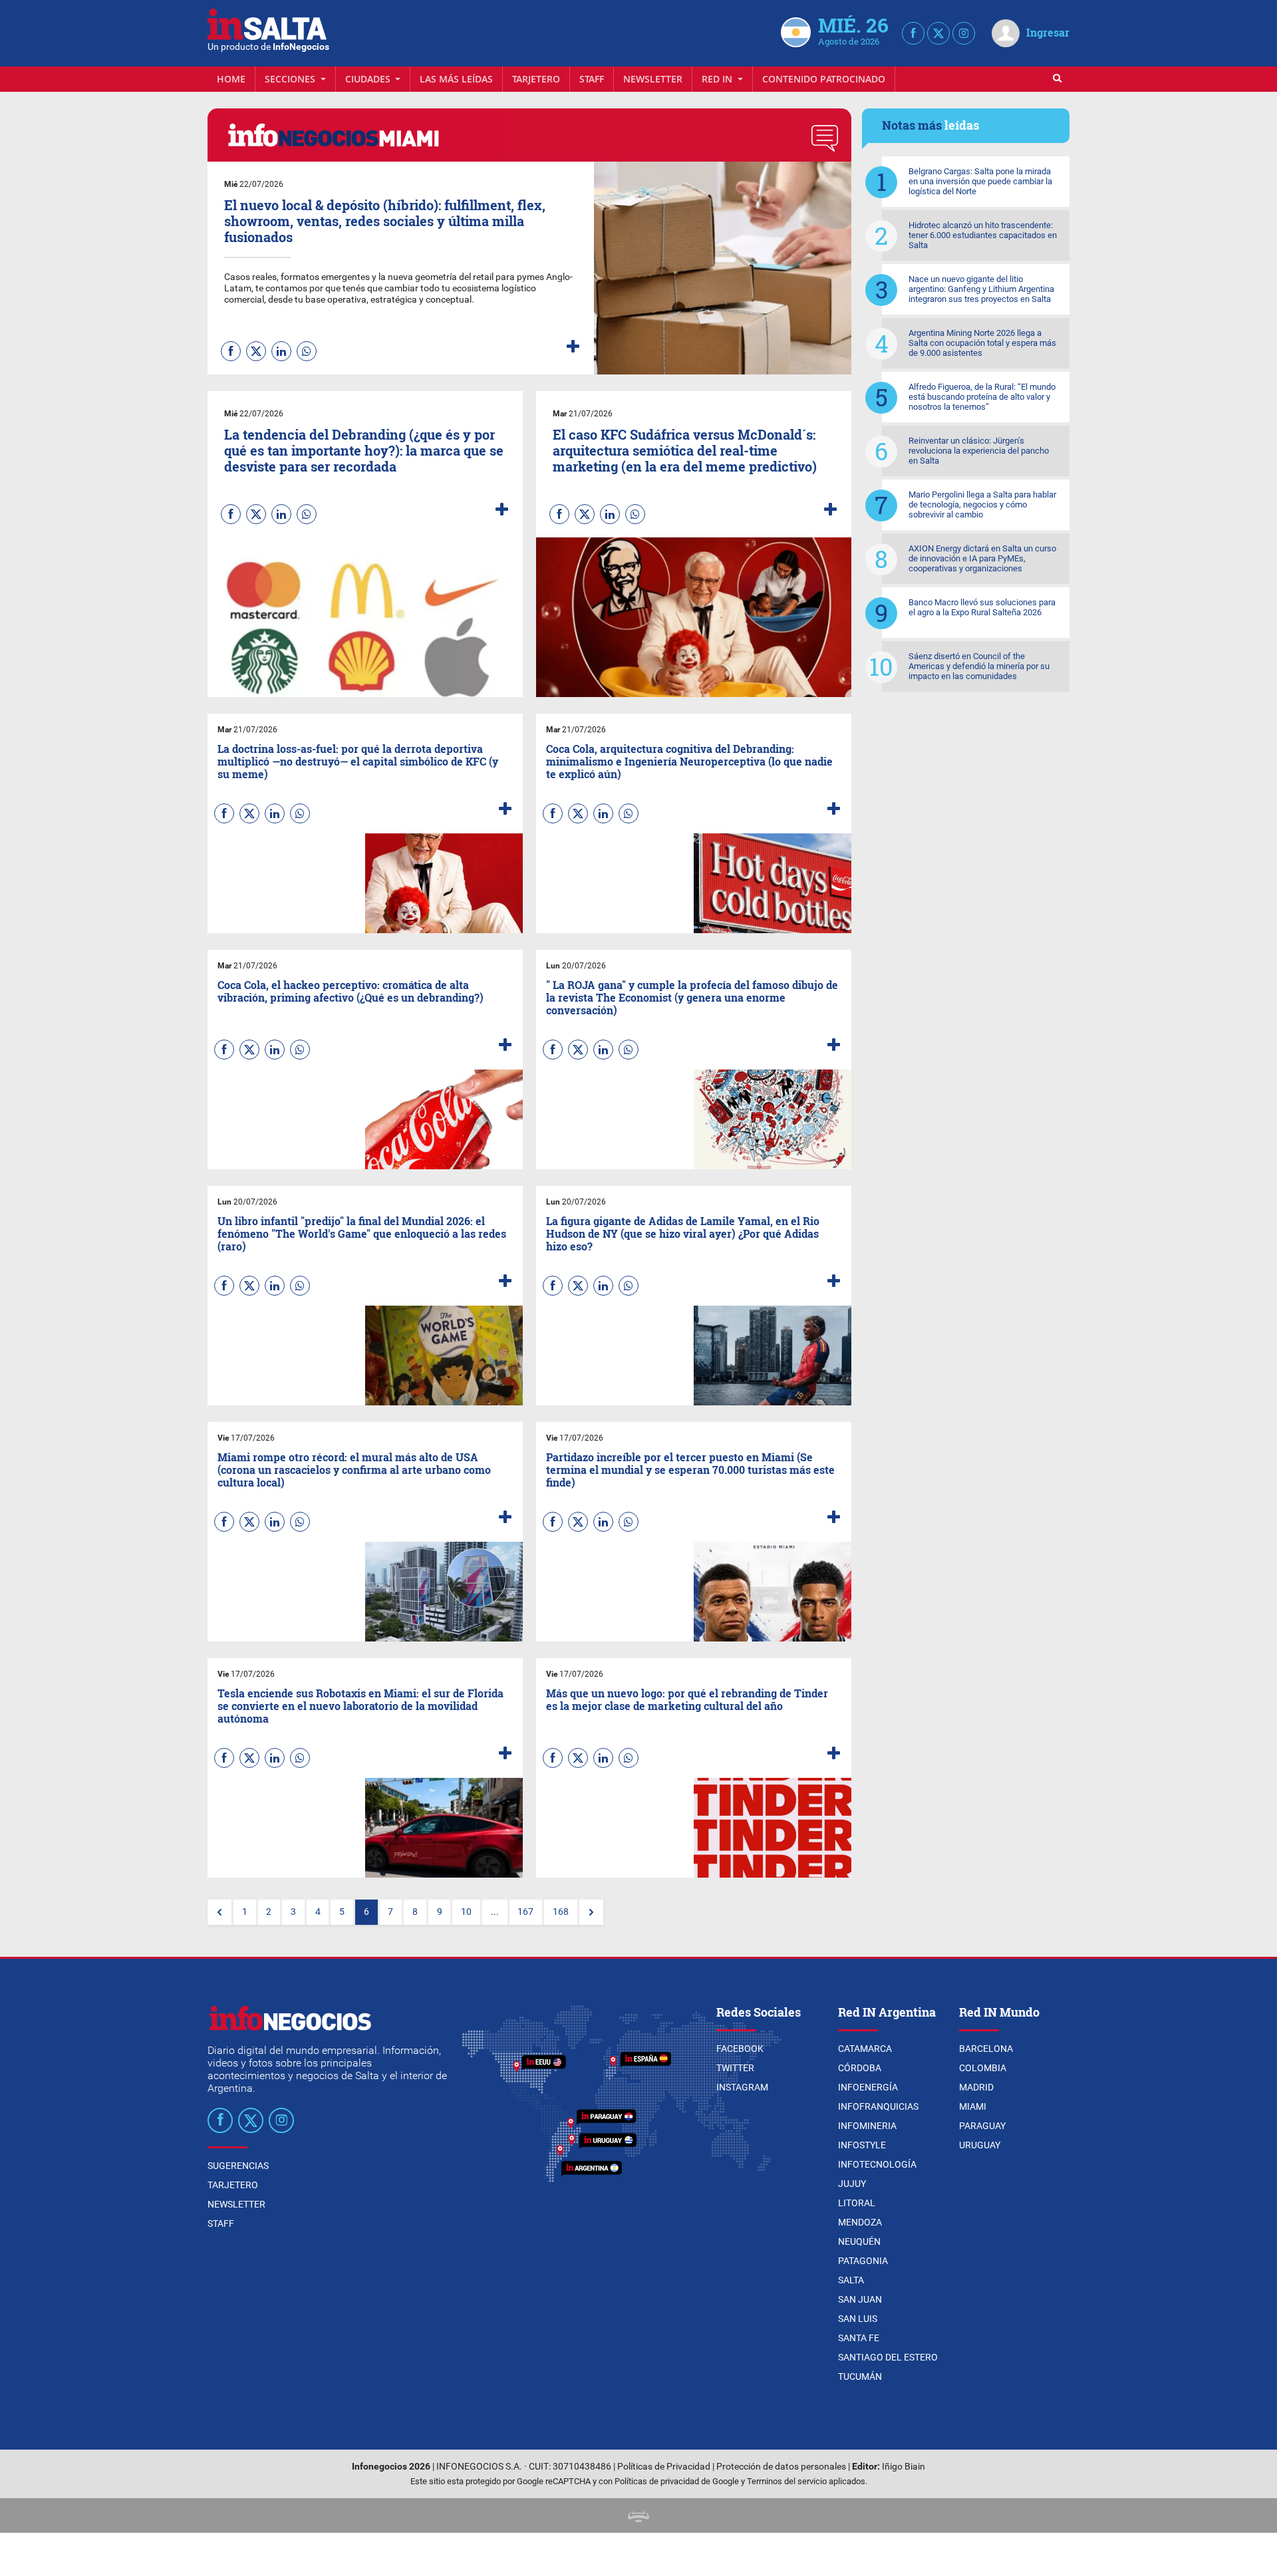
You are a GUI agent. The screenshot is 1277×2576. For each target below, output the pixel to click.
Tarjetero (536, 79)
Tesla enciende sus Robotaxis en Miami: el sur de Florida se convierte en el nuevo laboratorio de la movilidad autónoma (360, 1706)
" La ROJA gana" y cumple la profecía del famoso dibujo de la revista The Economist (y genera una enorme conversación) (692, 997)
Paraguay (982, 2126)
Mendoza (860, 2222)
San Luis (858, 2319)
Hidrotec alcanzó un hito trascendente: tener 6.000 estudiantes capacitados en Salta (983, 235)
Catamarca (865, 2049)
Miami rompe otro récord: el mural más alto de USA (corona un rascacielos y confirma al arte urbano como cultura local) (354, 1470)
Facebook (740, 2049)
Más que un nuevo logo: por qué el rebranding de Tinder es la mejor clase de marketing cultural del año (687, 1699)
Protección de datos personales (781, 2467)
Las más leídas (456, 79)
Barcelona (986, 2049)
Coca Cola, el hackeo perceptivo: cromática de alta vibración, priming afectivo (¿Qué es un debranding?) (351, 991)
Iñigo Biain (904, 2467)
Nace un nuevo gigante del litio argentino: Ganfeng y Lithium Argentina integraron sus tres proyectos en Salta (981, 289)
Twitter (735, 2068)
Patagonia (863, 2261)
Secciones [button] (291, 79)
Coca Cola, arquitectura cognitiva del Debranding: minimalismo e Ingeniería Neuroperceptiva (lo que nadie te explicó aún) (689, 761)
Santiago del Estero (888, 2357)
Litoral (857, 2203)
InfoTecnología (877, 2164)
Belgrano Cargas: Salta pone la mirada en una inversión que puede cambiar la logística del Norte (980, 181)
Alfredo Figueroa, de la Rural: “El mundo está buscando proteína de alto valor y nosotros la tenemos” (982, 397)
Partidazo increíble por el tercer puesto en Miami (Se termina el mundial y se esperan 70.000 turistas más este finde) (690, 1470)
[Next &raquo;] (591, 1912)
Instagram (742, 2087)
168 (561, 1912)
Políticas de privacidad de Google (677, 2481)
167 (525, 1912)
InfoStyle (862, 2145)
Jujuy (852, 2184)
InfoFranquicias (878, 2106)
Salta (851, 2280)
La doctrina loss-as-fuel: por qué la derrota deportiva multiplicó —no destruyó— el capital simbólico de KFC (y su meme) (358, 761)
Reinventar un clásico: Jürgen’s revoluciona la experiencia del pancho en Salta (979, 451)
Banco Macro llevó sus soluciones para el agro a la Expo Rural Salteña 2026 (982, 607)
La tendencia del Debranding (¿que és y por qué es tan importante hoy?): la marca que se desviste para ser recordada (364, 450)
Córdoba (860, 2068)
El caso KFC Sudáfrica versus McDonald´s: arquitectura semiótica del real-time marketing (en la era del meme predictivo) (685, 450)
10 (466, 1912)
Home (231, 79)
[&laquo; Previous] (219, 1912)
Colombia (983, 2068)
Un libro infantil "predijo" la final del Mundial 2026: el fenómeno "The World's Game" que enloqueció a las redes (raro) (362, 1233)
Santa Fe (859, 2338)
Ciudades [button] (369, 79)
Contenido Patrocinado (824, 79)
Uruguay (980, 2145)
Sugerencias (238, 2166)
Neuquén (859, 2241)
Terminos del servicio (787, 2481)
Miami (973, 2106)
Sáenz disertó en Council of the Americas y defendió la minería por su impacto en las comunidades (979, 666)
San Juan (860, 2299)
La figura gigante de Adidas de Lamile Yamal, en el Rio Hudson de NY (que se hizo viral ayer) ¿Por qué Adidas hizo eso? (683, 1233)
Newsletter (653, 79)
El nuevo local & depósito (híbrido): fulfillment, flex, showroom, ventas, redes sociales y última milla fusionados (385, 221)
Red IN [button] (718, 79)
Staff (592, 79)
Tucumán (860, 2376)
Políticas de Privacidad (664, 2467)
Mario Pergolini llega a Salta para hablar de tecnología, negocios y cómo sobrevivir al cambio (982, 504)
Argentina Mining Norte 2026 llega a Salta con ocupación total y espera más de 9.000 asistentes (982, 343)
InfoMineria (867, 2126)
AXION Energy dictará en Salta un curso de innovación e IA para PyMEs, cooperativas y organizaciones (982, 558)
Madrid (976, 2087)
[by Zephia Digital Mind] (638, 2515)
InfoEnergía (868, 2087)
